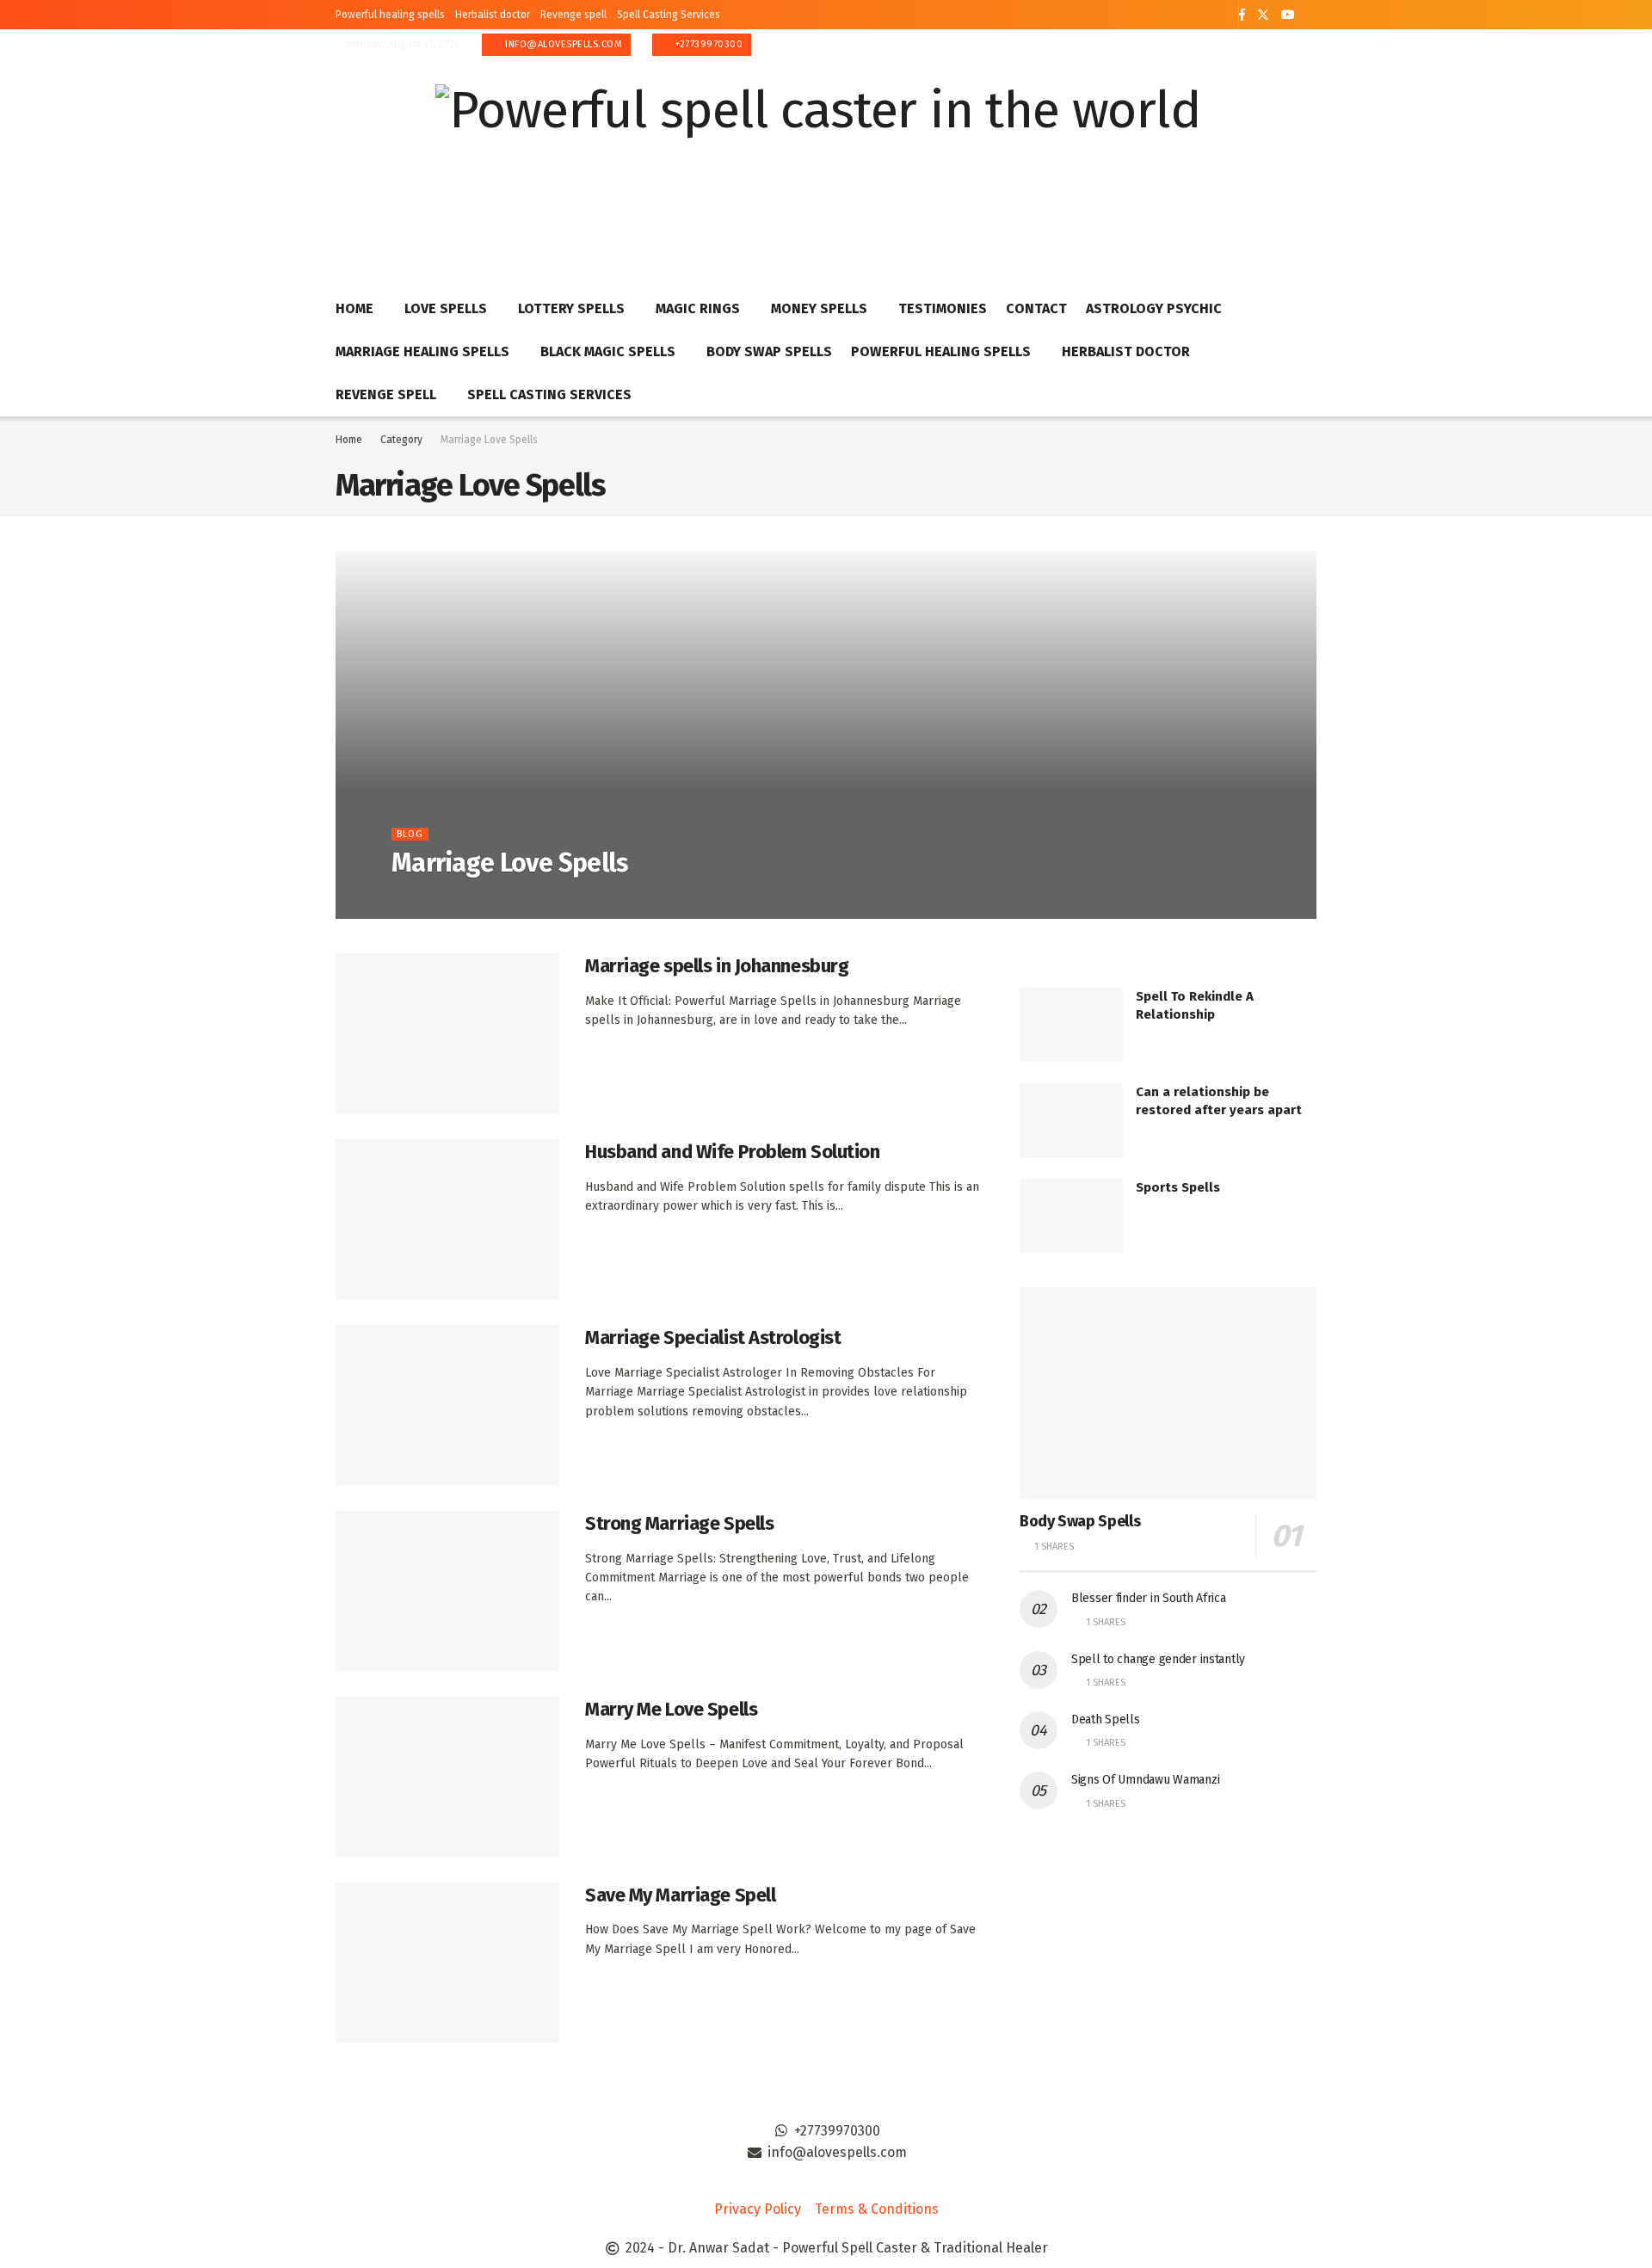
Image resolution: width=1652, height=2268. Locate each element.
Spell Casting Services (669, 15)
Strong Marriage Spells (679, 1523)
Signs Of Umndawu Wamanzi (1145, 1780)
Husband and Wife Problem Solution (732, 1152)
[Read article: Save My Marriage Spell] (447, 1963)
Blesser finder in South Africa (1149, 1598)
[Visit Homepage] (818, 159)
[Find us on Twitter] (1263, 15)
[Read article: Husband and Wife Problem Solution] (447, 1219)
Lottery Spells (571, 308)
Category (401, 440)
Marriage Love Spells (489, 440)
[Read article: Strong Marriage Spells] (447, 1591)
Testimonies (943, 308)
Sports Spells (1178, 1187)
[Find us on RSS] (1312, 15)
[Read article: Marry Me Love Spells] (447, 1777)
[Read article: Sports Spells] (1071, 1216)
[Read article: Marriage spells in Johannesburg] (447, 1033)
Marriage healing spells (422, 351)
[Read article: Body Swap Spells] (1168, 1393)
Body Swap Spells (769, 351)
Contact (1036, 308)
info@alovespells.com (563, 44)
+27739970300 (708, 44)
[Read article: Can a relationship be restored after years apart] (1071, 1120)
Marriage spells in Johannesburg (717, 966)
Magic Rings (698, 308)
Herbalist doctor (493, 15)
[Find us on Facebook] (1242, 15)
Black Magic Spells (608, 351)
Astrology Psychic (1154, 308)
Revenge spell (573, 15)
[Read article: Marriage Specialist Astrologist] (447, 1405)
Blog (410, 834)
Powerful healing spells (390, 15)
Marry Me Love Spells (671, 1709)
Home (354, 308)
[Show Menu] (1309, 158)
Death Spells (1106, 1719)
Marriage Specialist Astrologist (713, 1337)
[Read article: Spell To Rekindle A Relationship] (1071, 1025)
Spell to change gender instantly (1158, 1659)
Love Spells (446, 308)
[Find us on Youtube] (1288, 15)
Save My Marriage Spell (680, 1895)
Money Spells (819, 308)
